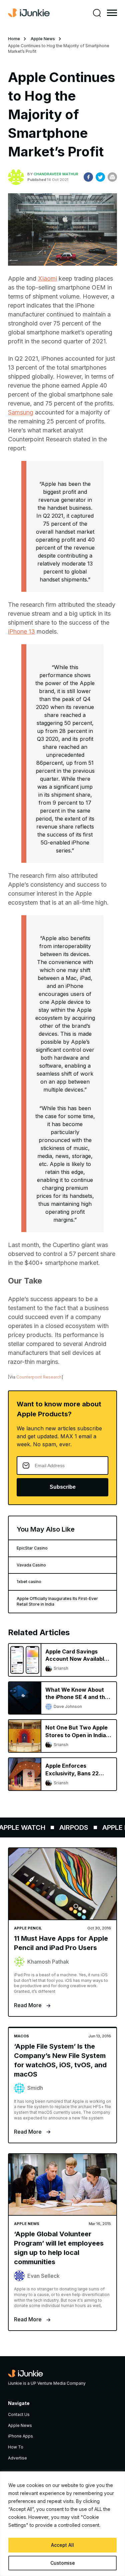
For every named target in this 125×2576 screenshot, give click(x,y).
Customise (63, 2563)
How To (16, 2447)
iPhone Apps (20, 2436)
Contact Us (19, 2414)
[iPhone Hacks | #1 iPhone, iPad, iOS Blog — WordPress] (29, 13)
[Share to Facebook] (88, 177)
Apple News (43, 39)
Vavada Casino (31, 1565)
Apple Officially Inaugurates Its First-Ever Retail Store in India (57, 1601)
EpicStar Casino (32, 1548)
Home (14, 39)
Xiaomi (47, 278)
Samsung (21, 412)
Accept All (62, 2545)
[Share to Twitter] (100, 177)
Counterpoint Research (39, 1377)
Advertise (17, 2458)
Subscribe (63, 1487)
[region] (62, 2524)
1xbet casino (29, 1582)
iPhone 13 (21, 631)
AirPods (68, 1827)
